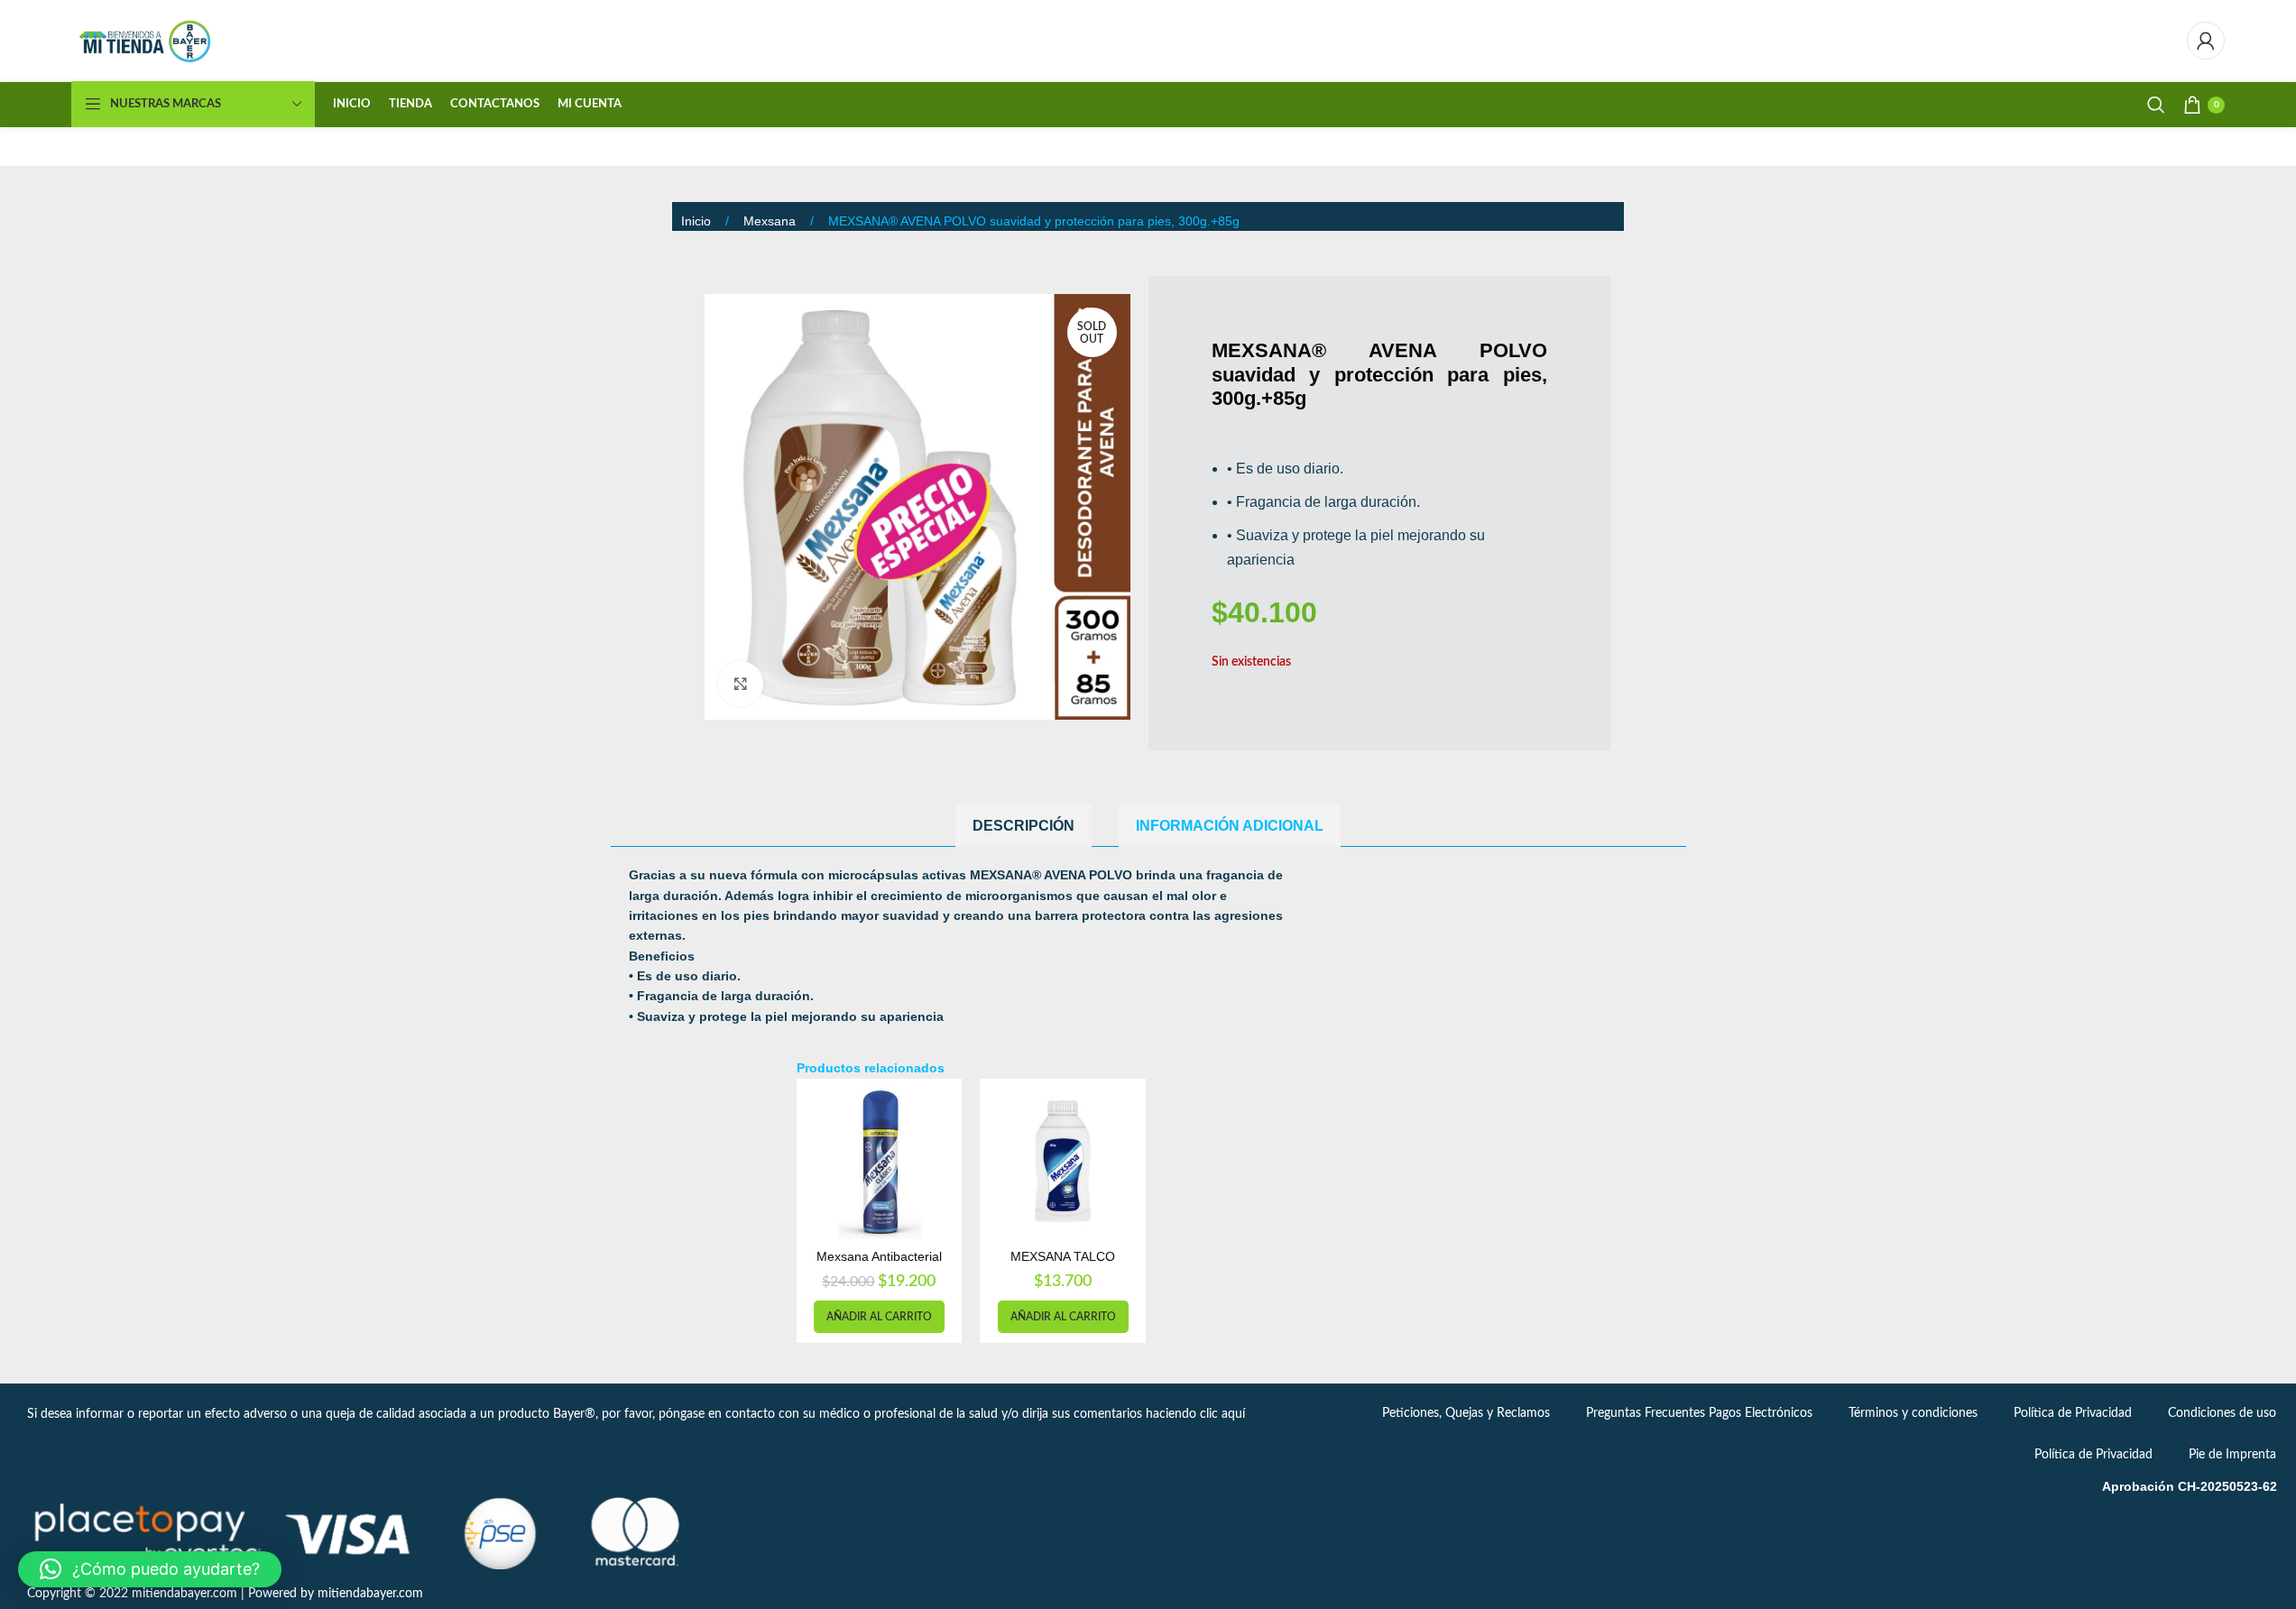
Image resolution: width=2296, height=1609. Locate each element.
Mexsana (771, 221)
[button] (879, 1317)
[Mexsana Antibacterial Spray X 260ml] (880, 1162)
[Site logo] (147, 41)
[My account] (2206, 41)
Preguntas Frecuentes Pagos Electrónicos (1699, 1413)
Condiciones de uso (2222, 1413)
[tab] (1024, 826)
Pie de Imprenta (2232, 1455)
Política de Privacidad (2073, 1413)
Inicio (698, 221)
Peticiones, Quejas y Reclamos (1466, 1413)
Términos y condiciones (1913, 1413)
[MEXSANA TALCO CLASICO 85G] (1063, 1162)
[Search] (2156, 105)
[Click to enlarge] (741, 684)
